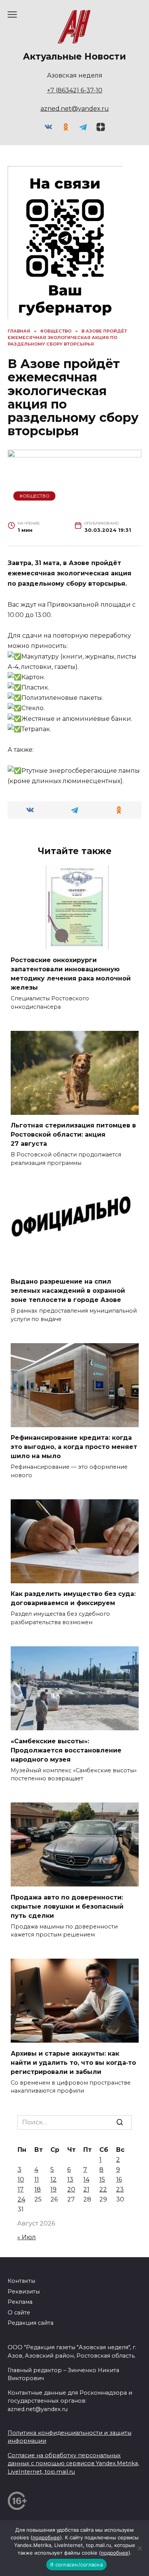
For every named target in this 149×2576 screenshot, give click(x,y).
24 (21, 2199)
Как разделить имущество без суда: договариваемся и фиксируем (73, 1598)
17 (21, 2189)
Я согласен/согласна (76, 2565)
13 (70, 2180)
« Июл (27, 2237)
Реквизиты (24, 2292)
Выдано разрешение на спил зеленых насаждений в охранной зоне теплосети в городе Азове (68, 1291)
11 (37, 2180)
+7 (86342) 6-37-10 (75, 90)
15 (102, 2180)
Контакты (21, 2281)
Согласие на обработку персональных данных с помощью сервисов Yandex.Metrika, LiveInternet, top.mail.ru (73, 2464)
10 (21, 2180)
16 (119, 2180)
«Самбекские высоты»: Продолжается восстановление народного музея (66, 1750)
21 (86, 2189)
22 (103, 2189)
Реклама (20, 2302)
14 (86, 2180)
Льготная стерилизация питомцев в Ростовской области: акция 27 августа (73, 1135)
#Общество (35, 496)
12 (53, 2180)
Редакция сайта (31, 2323)
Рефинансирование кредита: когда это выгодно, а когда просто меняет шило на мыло (74, 1447)
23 (120, 2189)
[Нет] (139, 2548)
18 (38, 2189)
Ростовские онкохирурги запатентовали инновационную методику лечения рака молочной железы (71, 974)
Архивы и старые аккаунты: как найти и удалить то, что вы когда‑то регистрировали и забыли (73, 2062)
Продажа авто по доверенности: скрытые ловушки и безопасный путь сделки (67, 1906)
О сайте (19, 2313)
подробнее (46, 2537)
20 (71, 2189)
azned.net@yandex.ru (75, 109)
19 (53, 2189)
